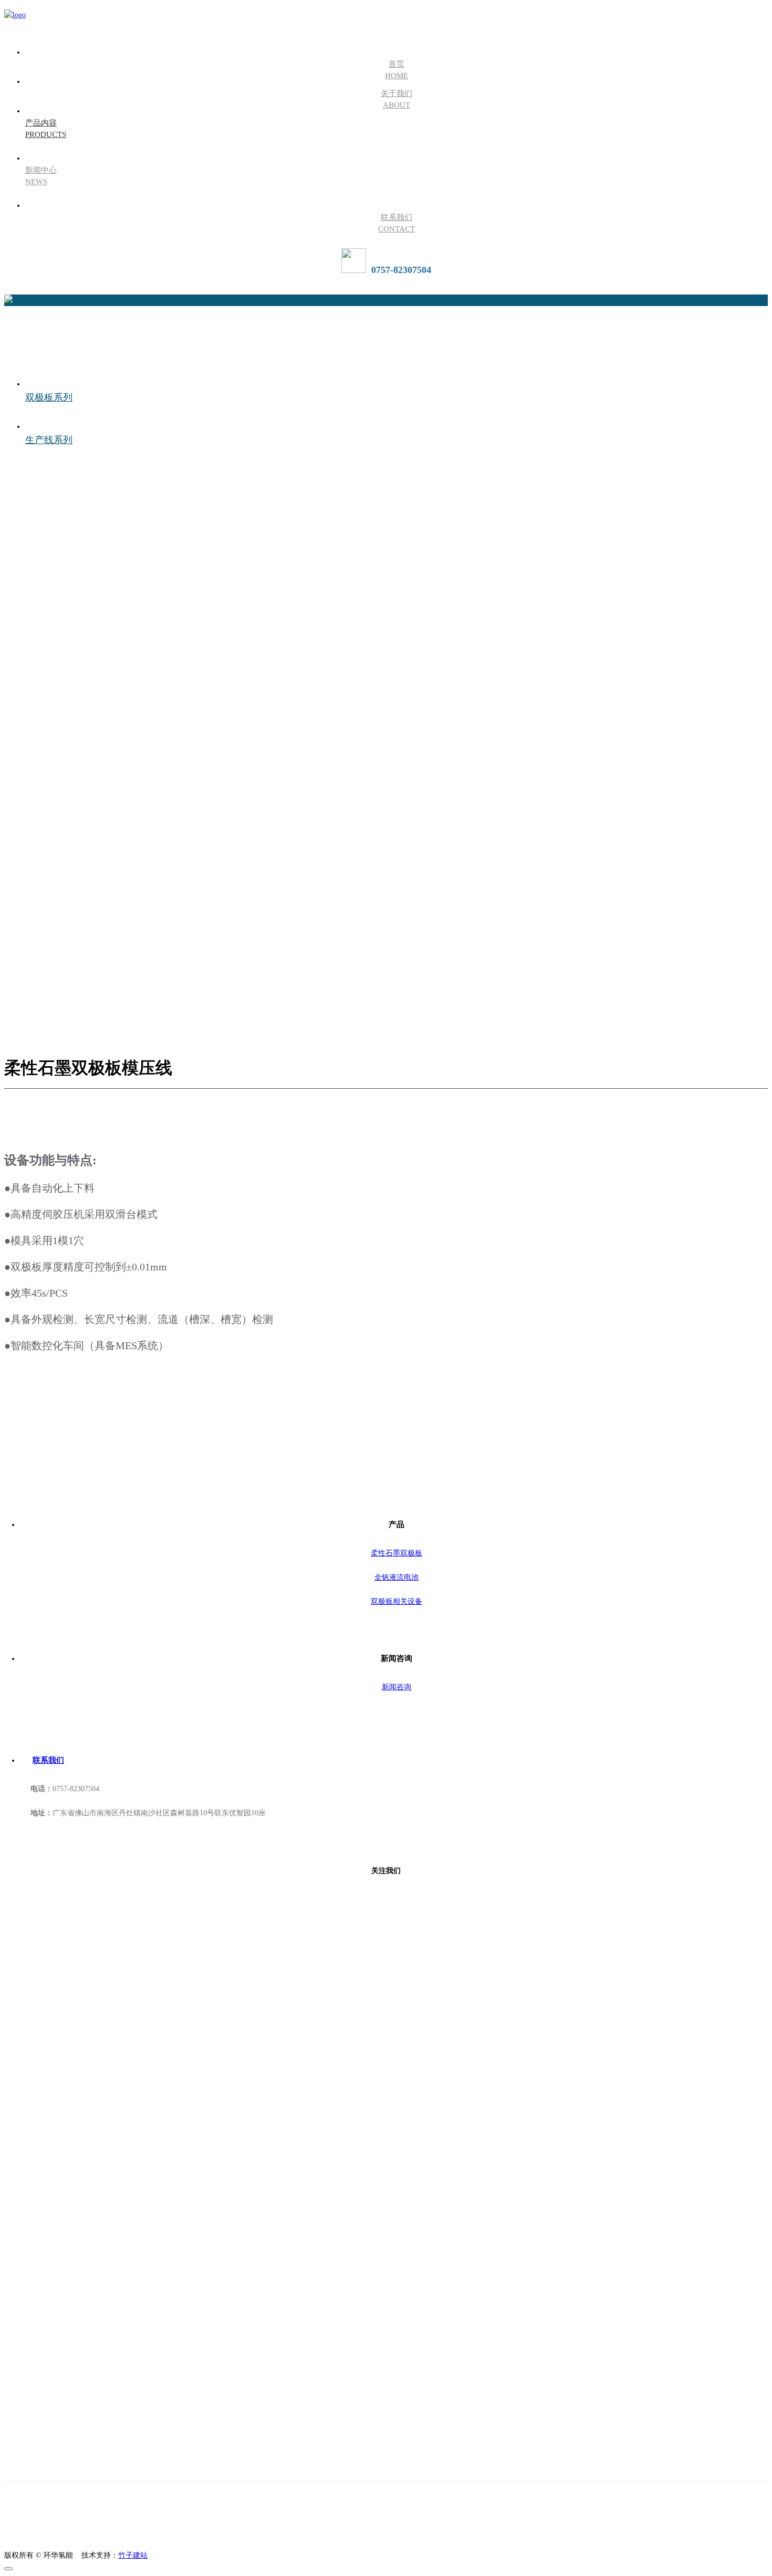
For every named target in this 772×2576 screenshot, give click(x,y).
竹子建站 (133, 2555)
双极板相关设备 (397, 1601)
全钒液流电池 (397, 1577)
